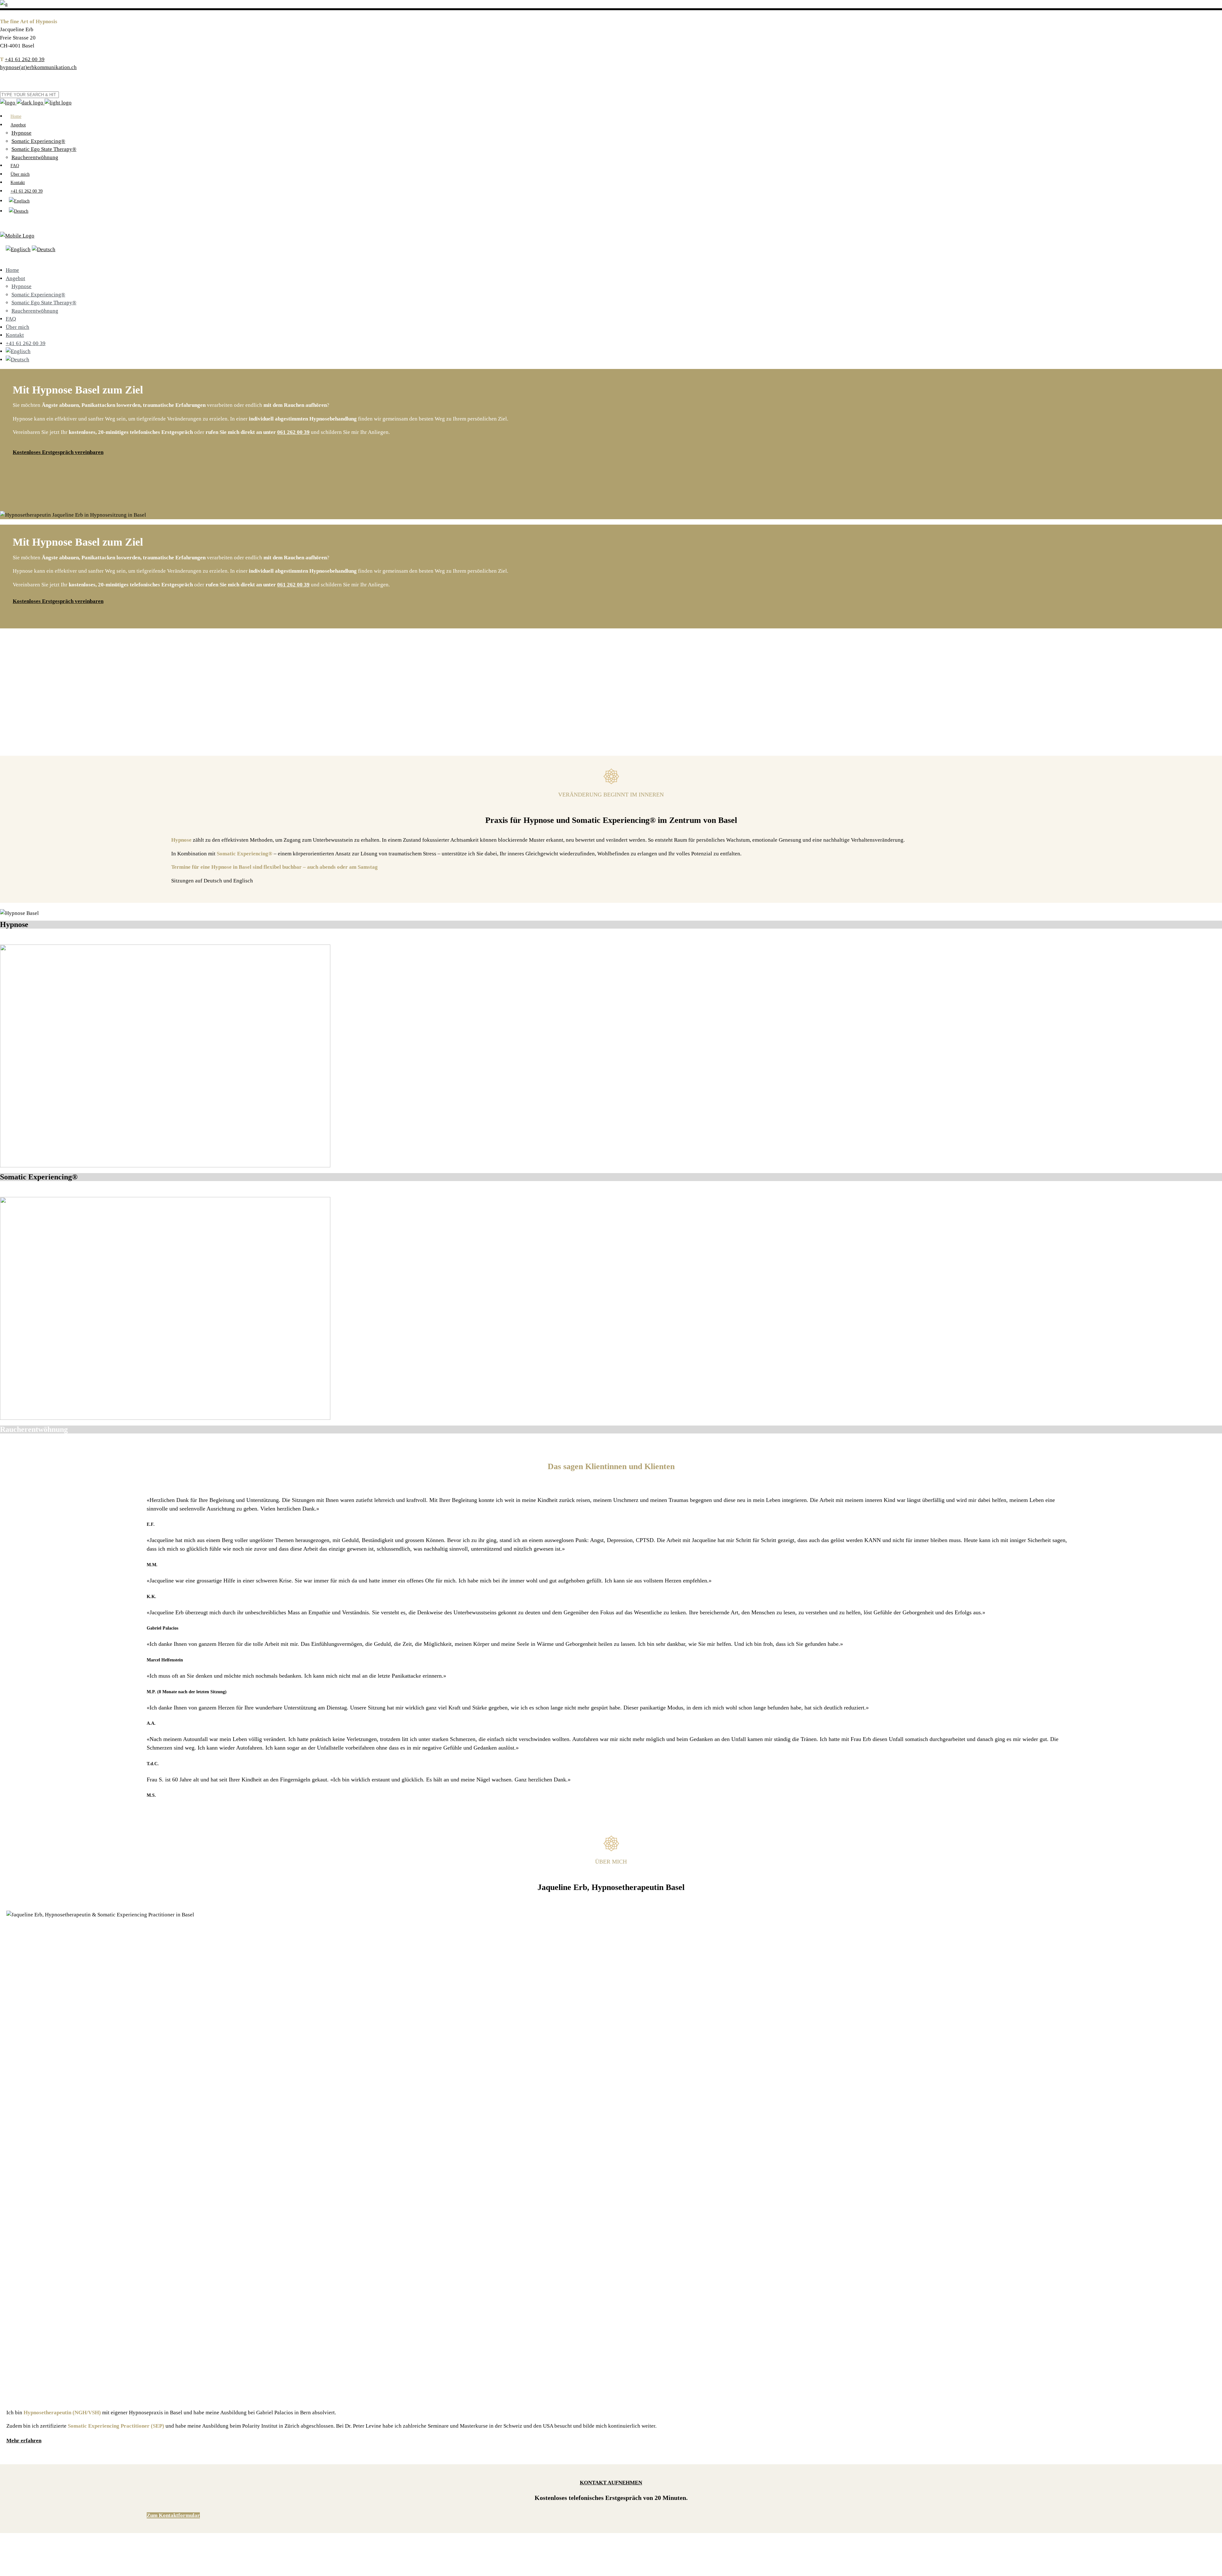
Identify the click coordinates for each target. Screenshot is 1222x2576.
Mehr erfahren (24, 2441)
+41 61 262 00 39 (25, 59)
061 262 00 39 (293, 432)
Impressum (18, 2567)
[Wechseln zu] (19, 201)
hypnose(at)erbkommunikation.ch (38, 67)
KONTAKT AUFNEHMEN (611, 2483)
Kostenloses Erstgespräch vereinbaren (58, 452)
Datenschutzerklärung (57, 2567)
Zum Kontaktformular (173, 2515)
